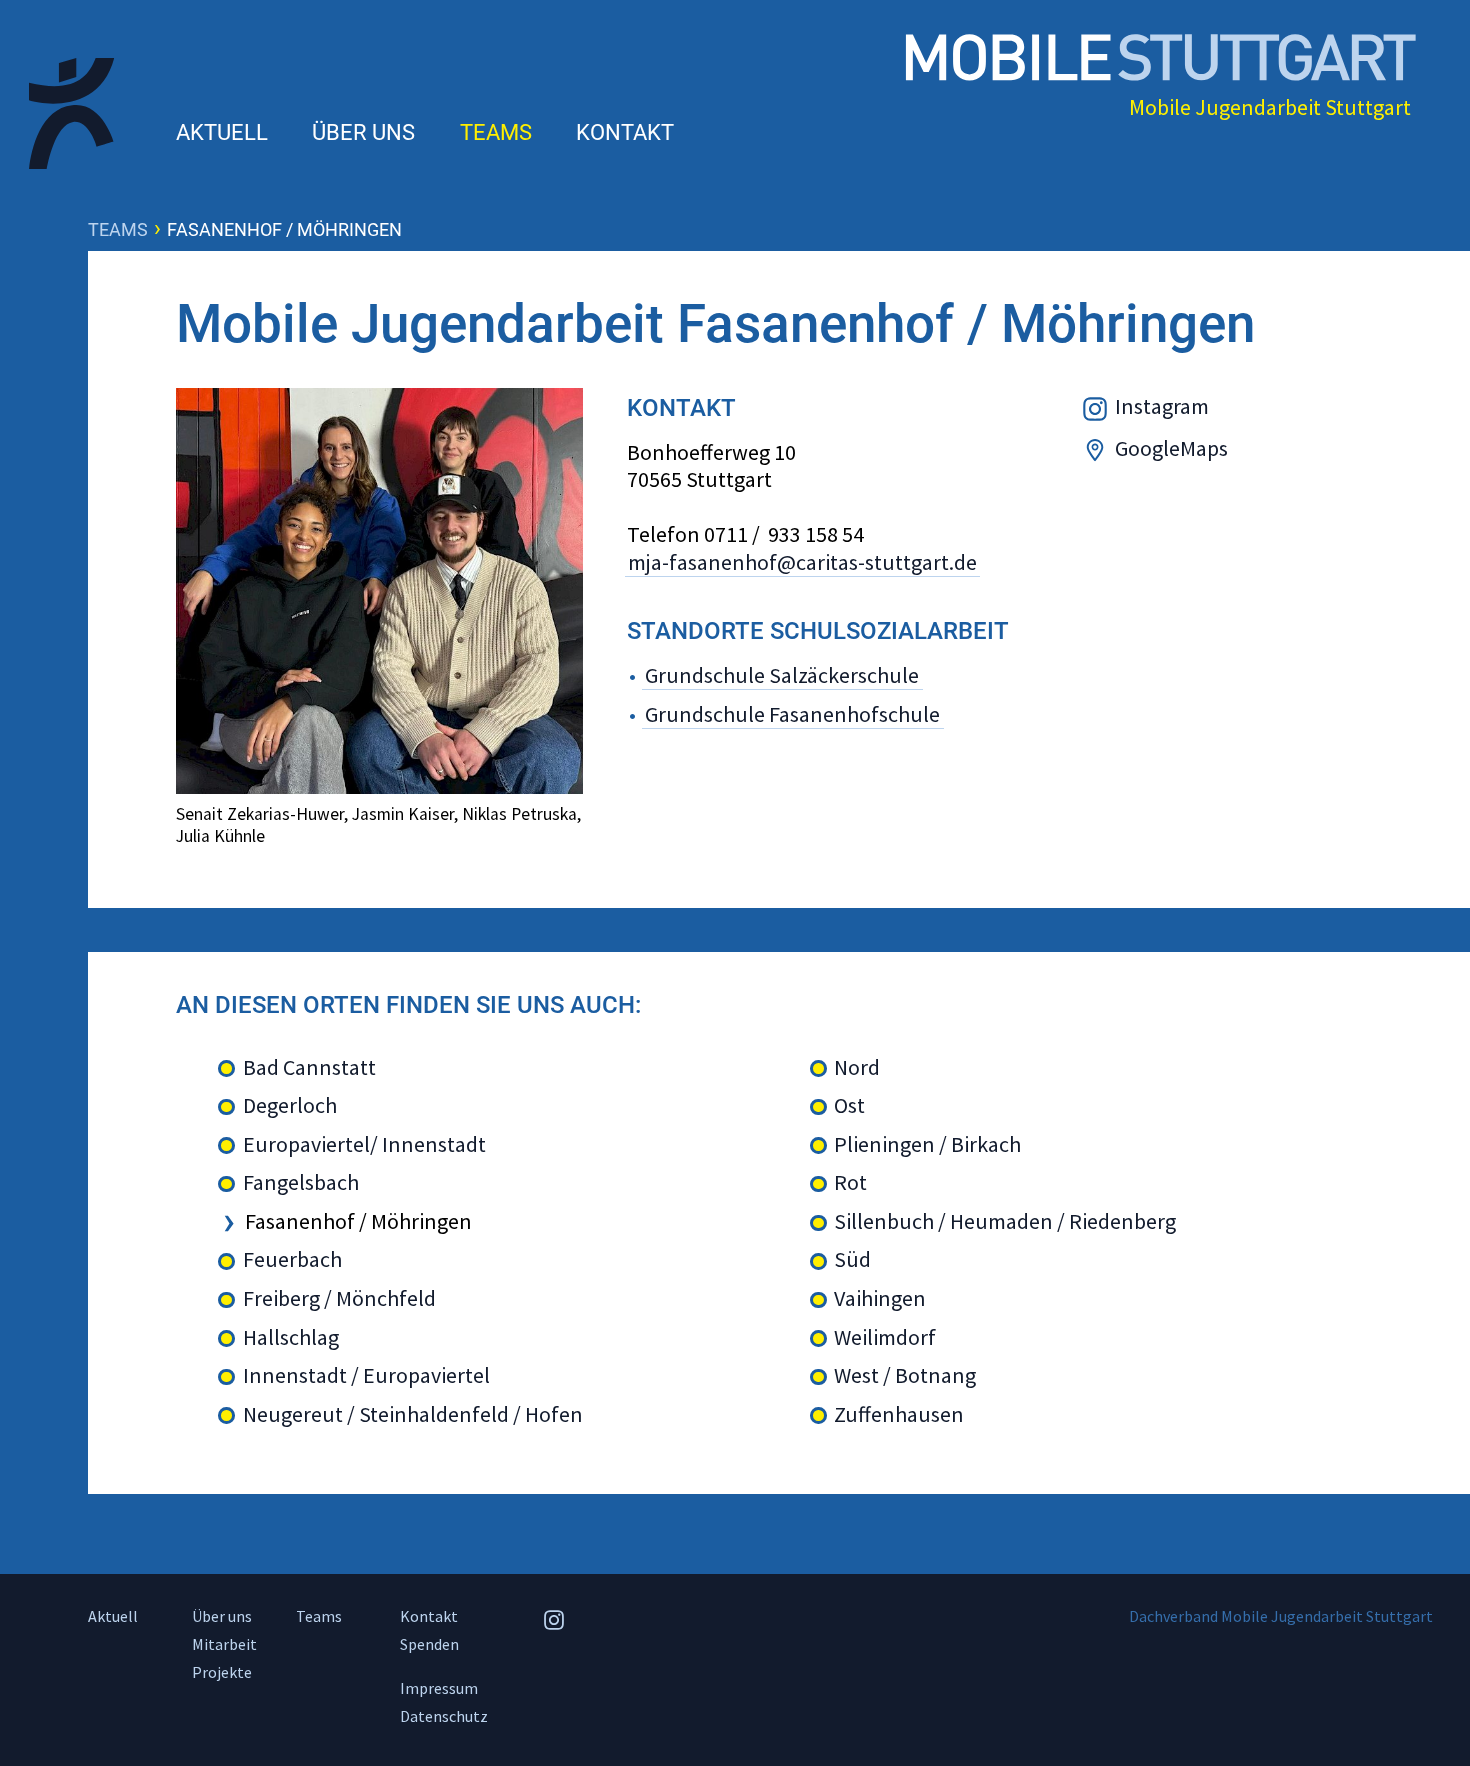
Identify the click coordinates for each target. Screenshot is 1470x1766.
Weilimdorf (885, 1337)
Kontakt (625, 132)
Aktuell (222, 132)
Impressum (439, 1688)
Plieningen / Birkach (927, 1144)
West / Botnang (905, 1375)
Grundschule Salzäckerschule (782, 675)
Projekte (222, 1672)
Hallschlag (291, 1337)
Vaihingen (880, 1298)
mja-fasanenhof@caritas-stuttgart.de (802, 562)
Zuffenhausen (899, 1414)
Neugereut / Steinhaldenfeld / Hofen (413, 1414)
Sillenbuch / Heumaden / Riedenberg (1005, 1221)
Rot (850, 1182)
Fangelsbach (301, 1182)
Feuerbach (292, 1259)
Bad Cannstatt (309, 1067)
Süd (852, 1259)
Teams (496, 132)
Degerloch (290, 1105)
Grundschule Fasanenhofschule (792, 714)
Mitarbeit (224, 1644)
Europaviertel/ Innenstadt (364, 1144)
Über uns (363, 132)
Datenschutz (444, 1716)
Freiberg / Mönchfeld (339, 1298)
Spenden (429, 1644)
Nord (857, 1067)
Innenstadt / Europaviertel (366, 1375)
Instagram (1162, 406)
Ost (849, 1105)
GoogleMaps (1171, 448)
